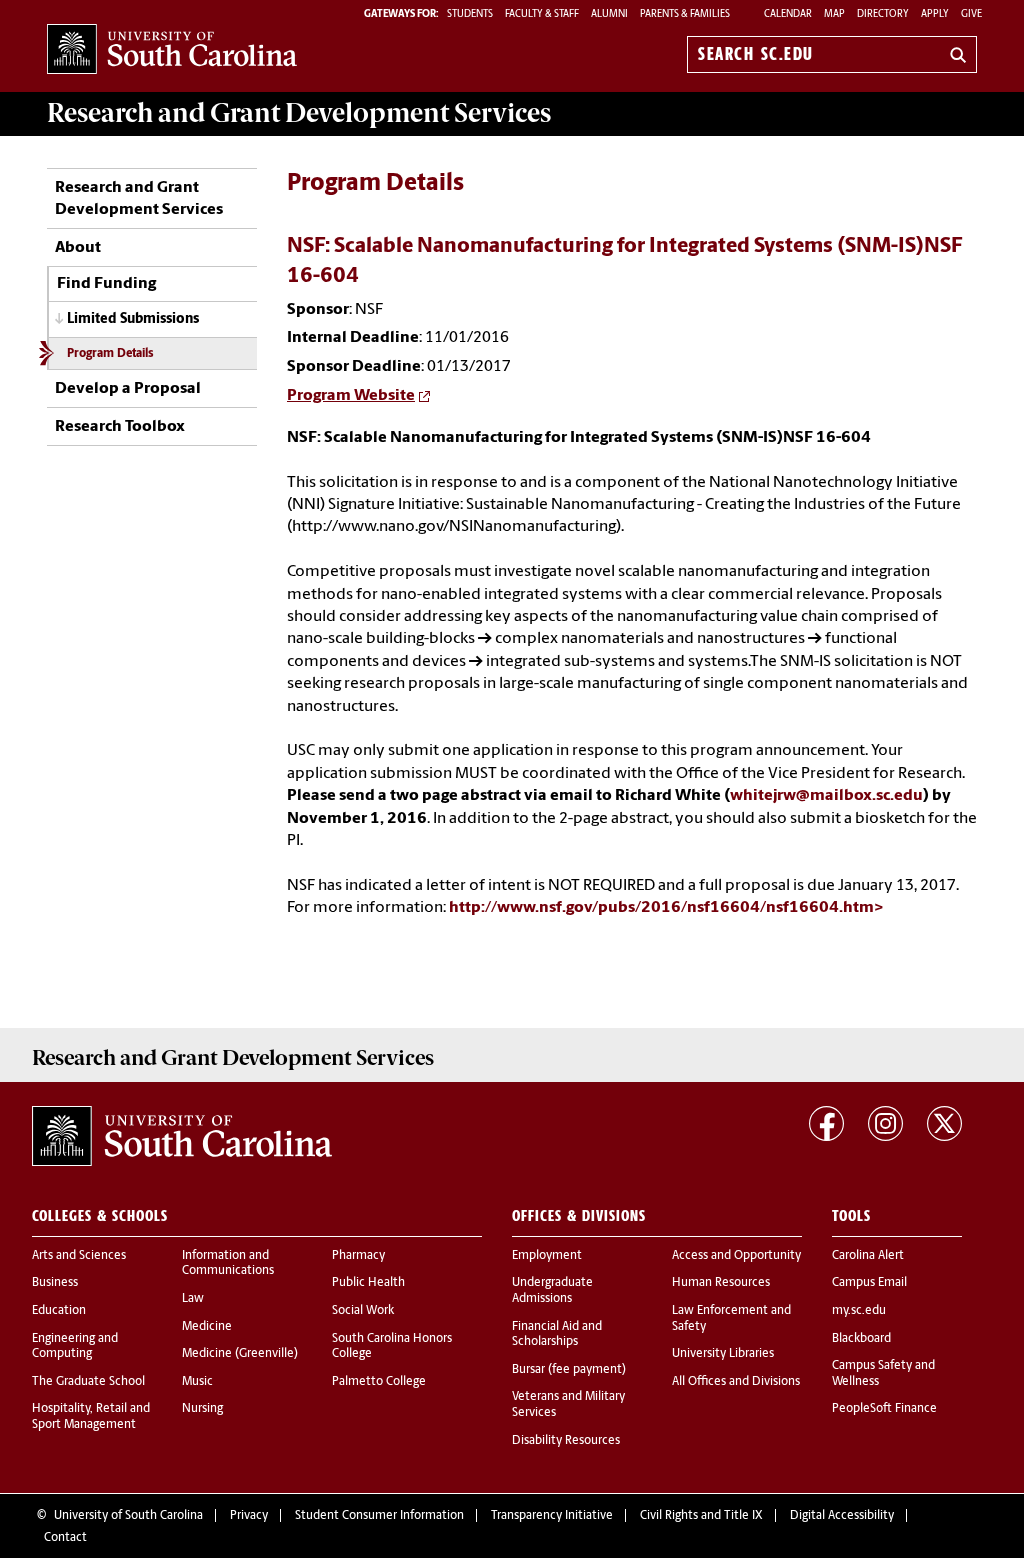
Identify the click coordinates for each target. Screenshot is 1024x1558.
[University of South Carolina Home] (172, 50)
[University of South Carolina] (182, 1136)
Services (299, 113)
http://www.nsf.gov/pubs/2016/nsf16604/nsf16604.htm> (666, 908)
